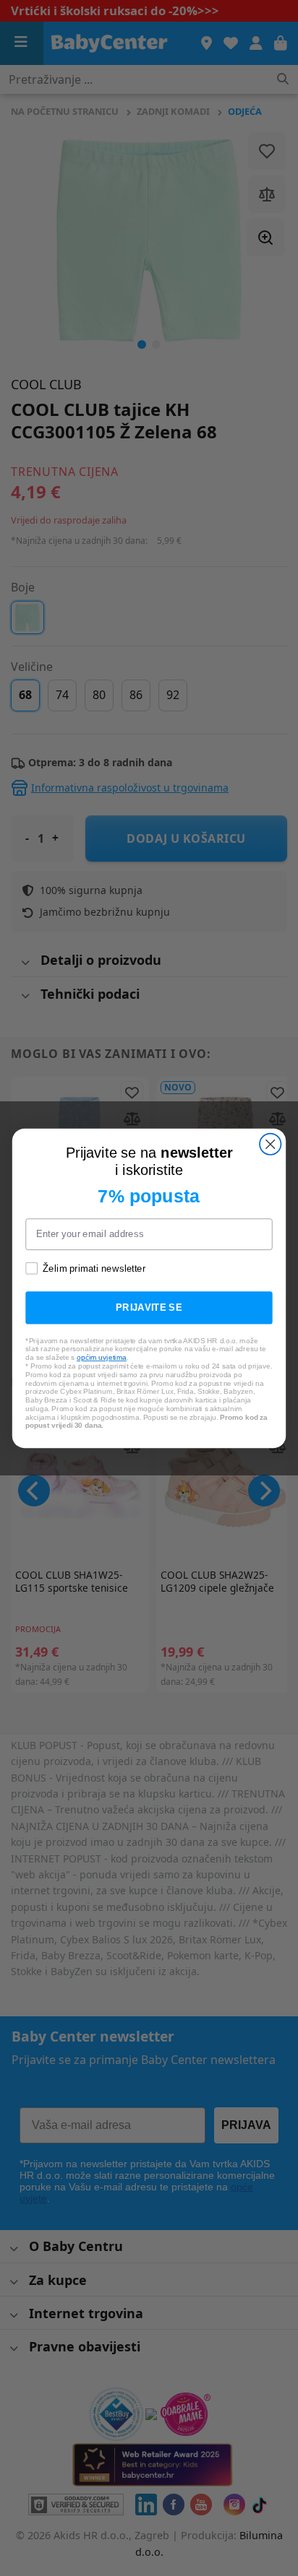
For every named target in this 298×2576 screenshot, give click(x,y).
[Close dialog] (270, 1144)
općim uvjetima (102, 1357)
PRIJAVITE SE (149, 1307)
